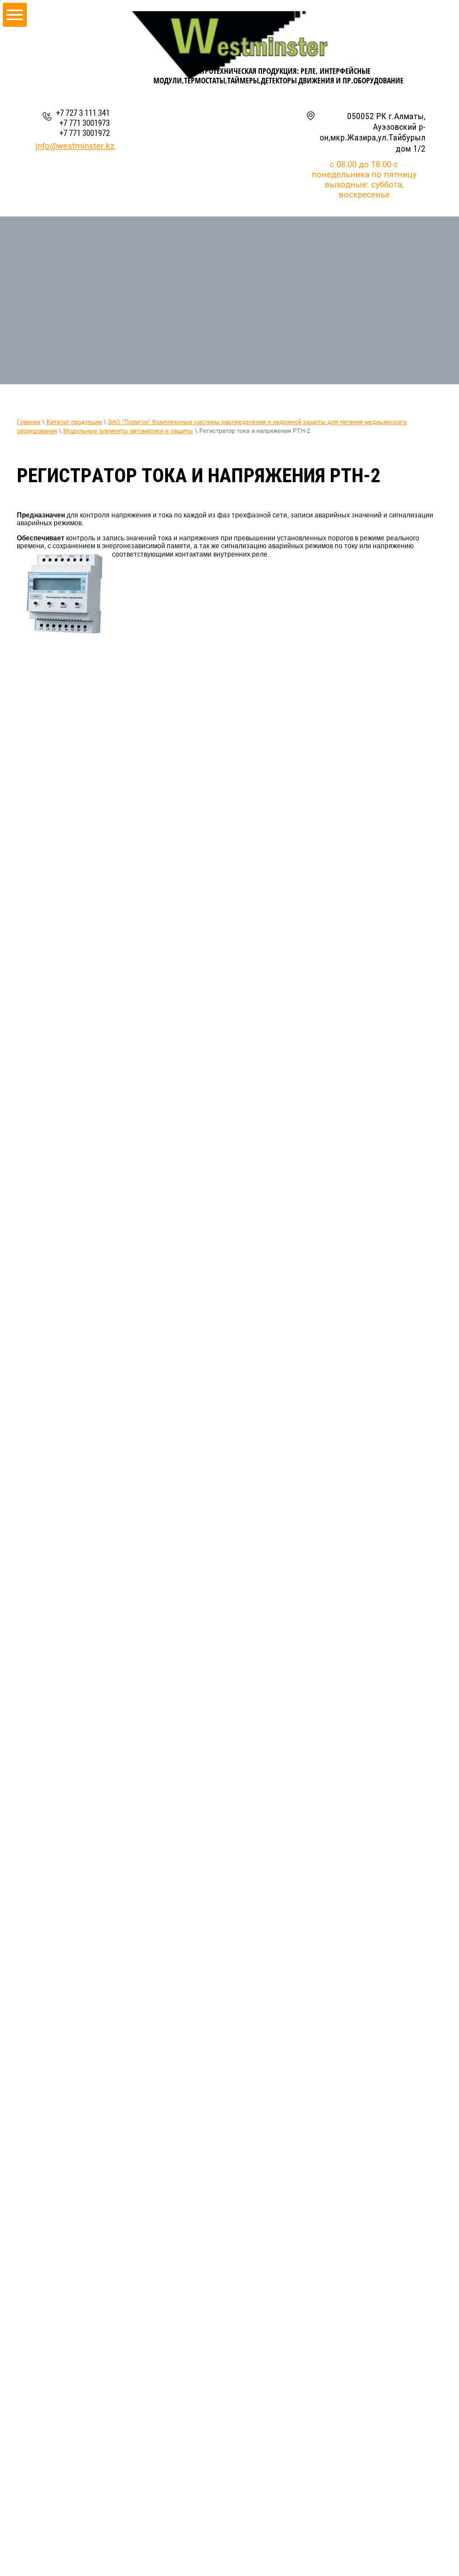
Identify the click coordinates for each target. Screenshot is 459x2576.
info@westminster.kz (75, 146)
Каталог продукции (74, 422)
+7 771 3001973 (85, 123)
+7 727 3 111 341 (83, 113)
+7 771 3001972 (85, 133)
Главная (29, 422)
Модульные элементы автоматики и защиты (128, 431)
